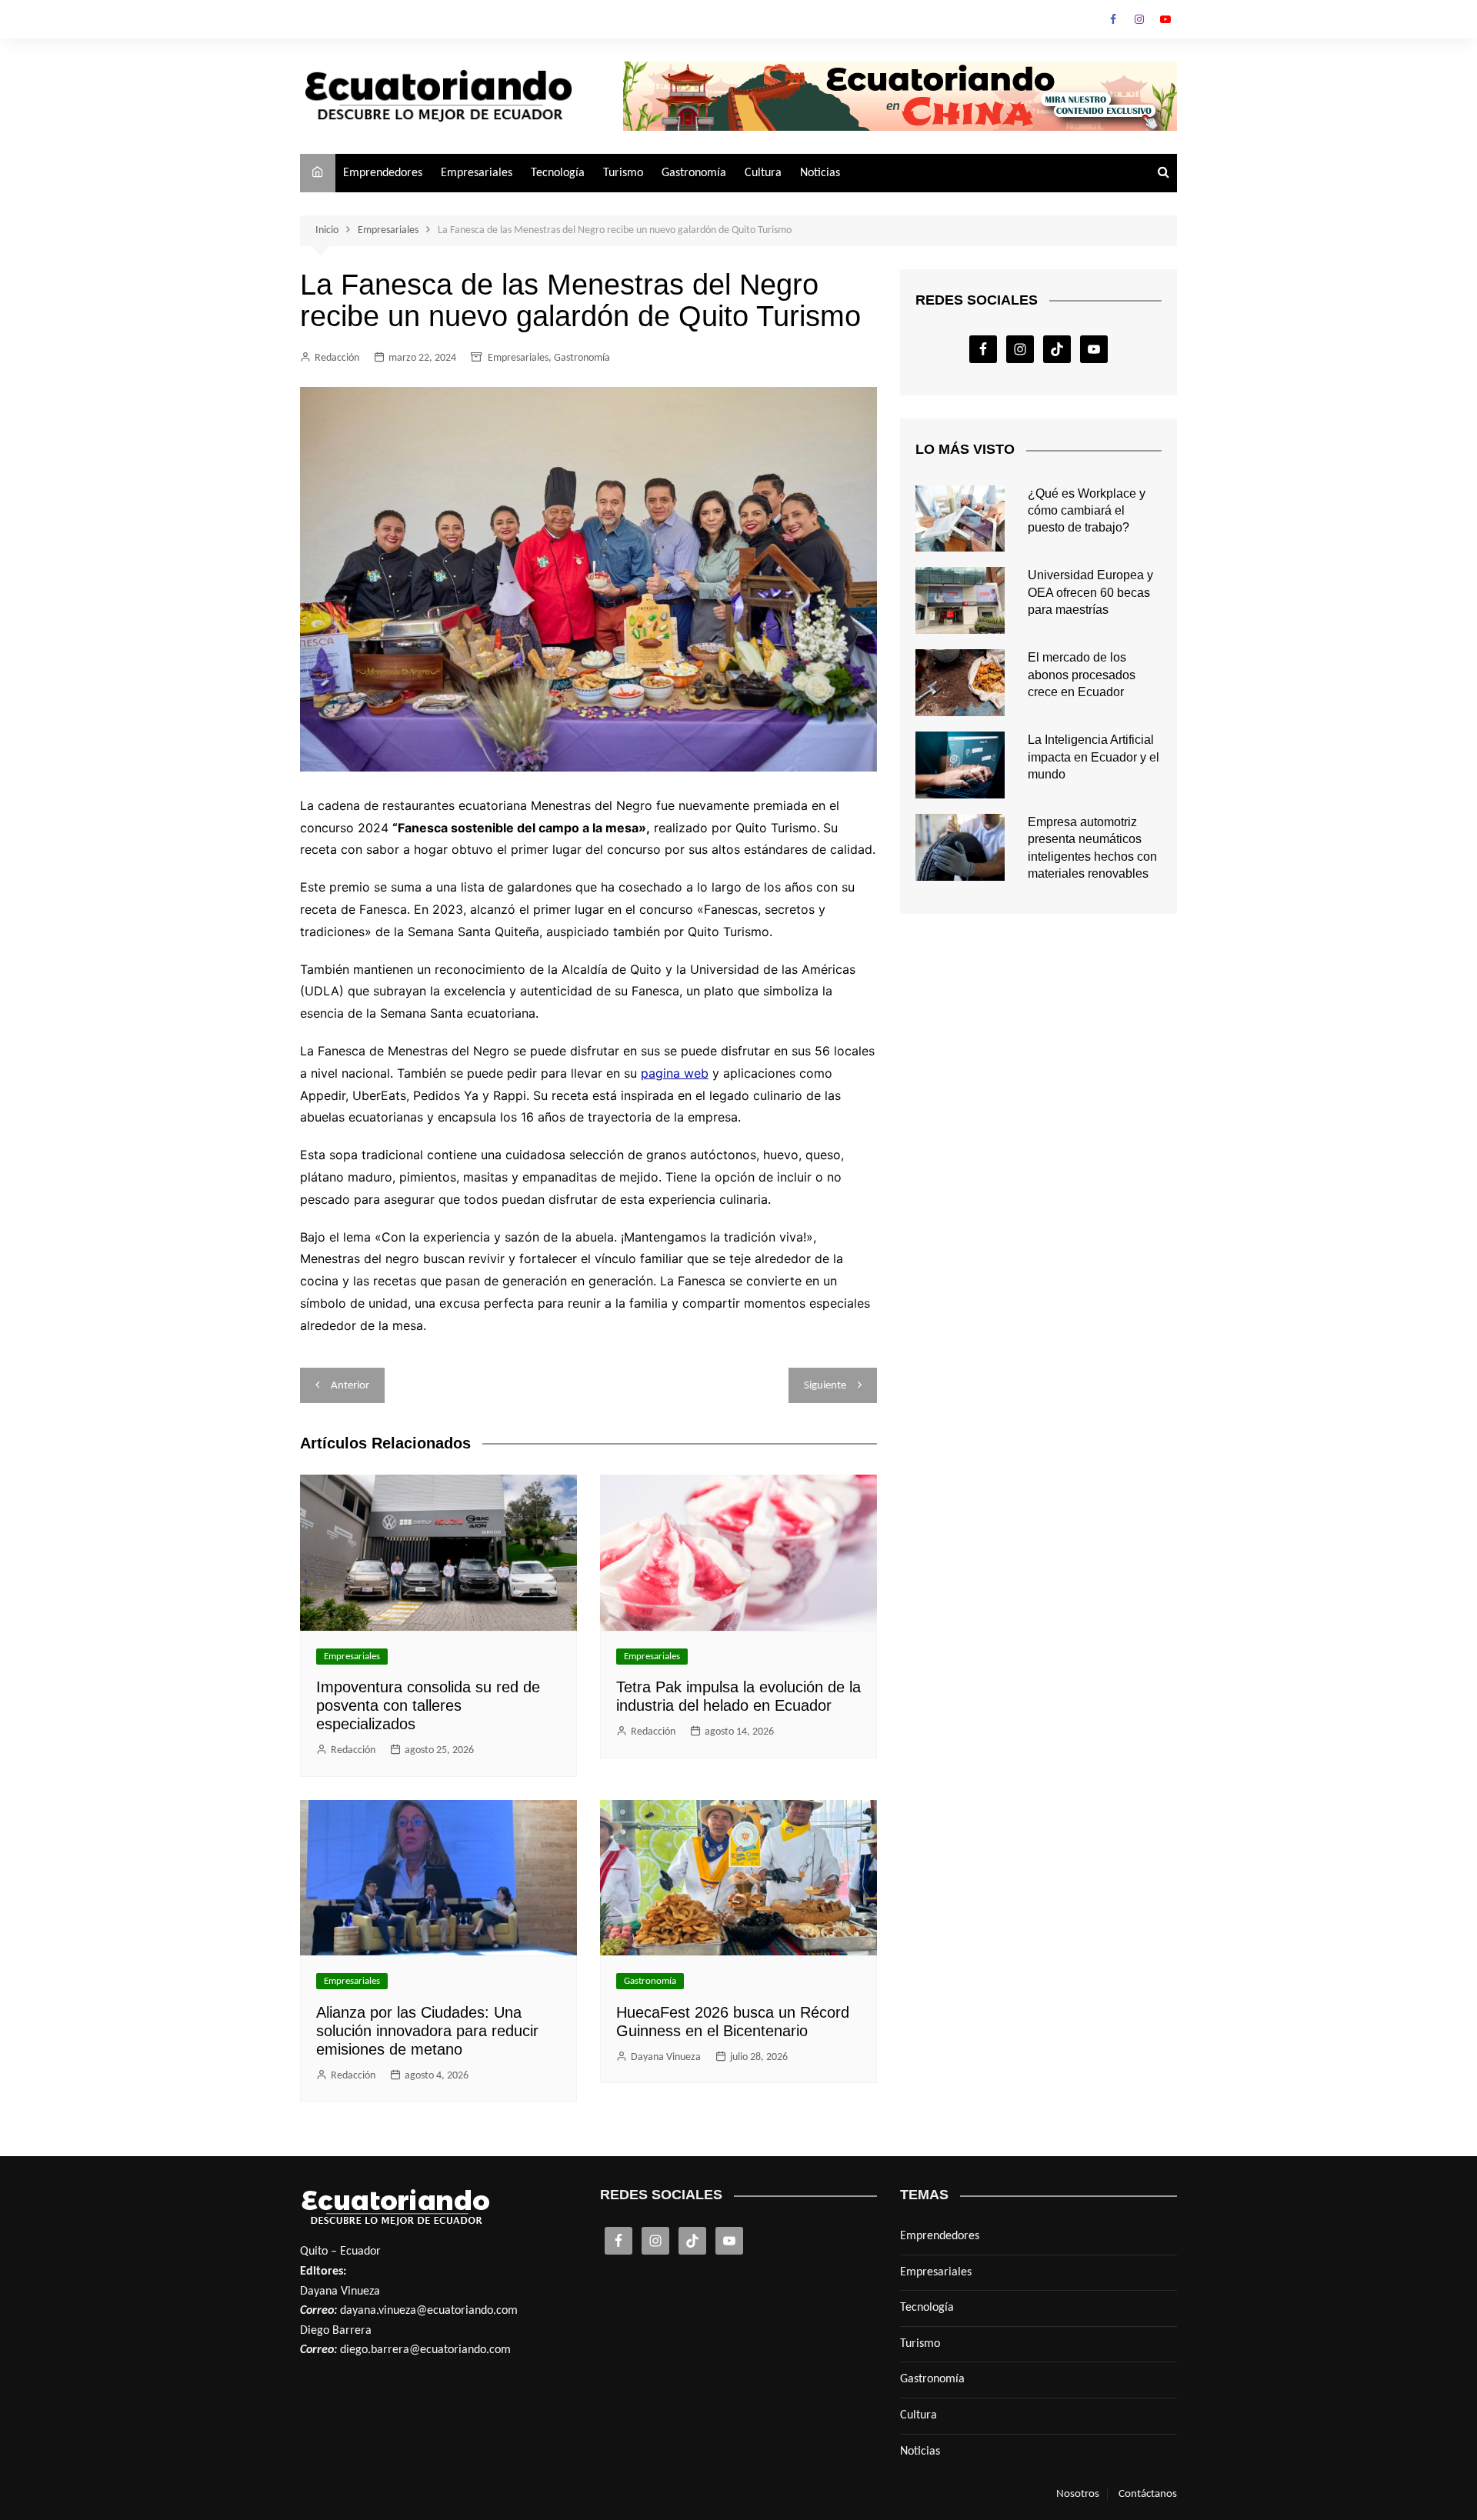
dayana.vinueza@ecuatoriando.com (429, 2311)
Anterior (350, 1386)
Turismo (623, 173)
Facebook (1113, 19)
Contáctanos (1148, 2494)
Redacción (337, 358)
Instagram (1139, 19)
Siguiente (825, 1386)
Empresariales (477, 173)
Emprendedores (383, 173)
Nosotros (1078, 2494)
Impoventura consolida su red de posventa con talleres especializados (428, 1705)
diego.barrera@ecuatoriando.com (425, 2350)
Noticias (820, 173)
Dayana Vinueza (666, 2057)
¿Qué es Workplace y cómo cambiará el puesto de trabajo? (1087, 511)
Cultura (763, 173)
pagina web (675, 1073)
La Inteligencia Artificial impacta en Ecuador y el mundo (1094, 757)
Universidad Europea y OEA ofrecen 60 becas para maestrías (1090, 592)
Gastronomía (694, 173)
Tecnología (558, 173)
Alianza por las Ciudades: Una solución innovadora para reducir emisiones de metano (427, 2031)
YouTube (1165, 19)
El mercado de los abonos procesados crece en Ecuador (1082, 675)
